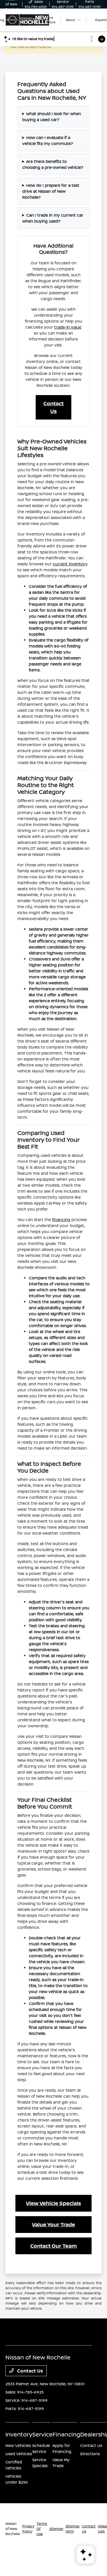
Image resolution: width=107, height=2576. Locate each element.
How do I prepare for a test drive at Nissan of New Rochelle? (51, 191)
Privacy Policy (28, 2529)
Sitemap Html (73, 2529)
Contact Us (53, 407)
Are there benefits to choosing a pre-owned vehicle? (53, 164)
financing (61, 1219)
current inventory (70, 564)
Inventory (19, 2434)
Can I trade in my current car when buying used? (53, 218)
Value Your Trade (53, 2224)
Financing (66, 2434)
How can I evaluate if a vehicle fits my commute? (48, 140)
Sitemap (56, 2529)
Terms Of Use (42, 2529)
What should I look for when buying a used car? (52, 117)
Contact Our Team (53, 2246)
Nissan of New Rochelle (13, 2529)
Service (42, 2434)
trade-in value (68, 327)
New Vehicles (18, 2445)
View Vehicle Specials (53, 2203)
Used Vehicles (19, 2454)
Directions (90, 2454)
